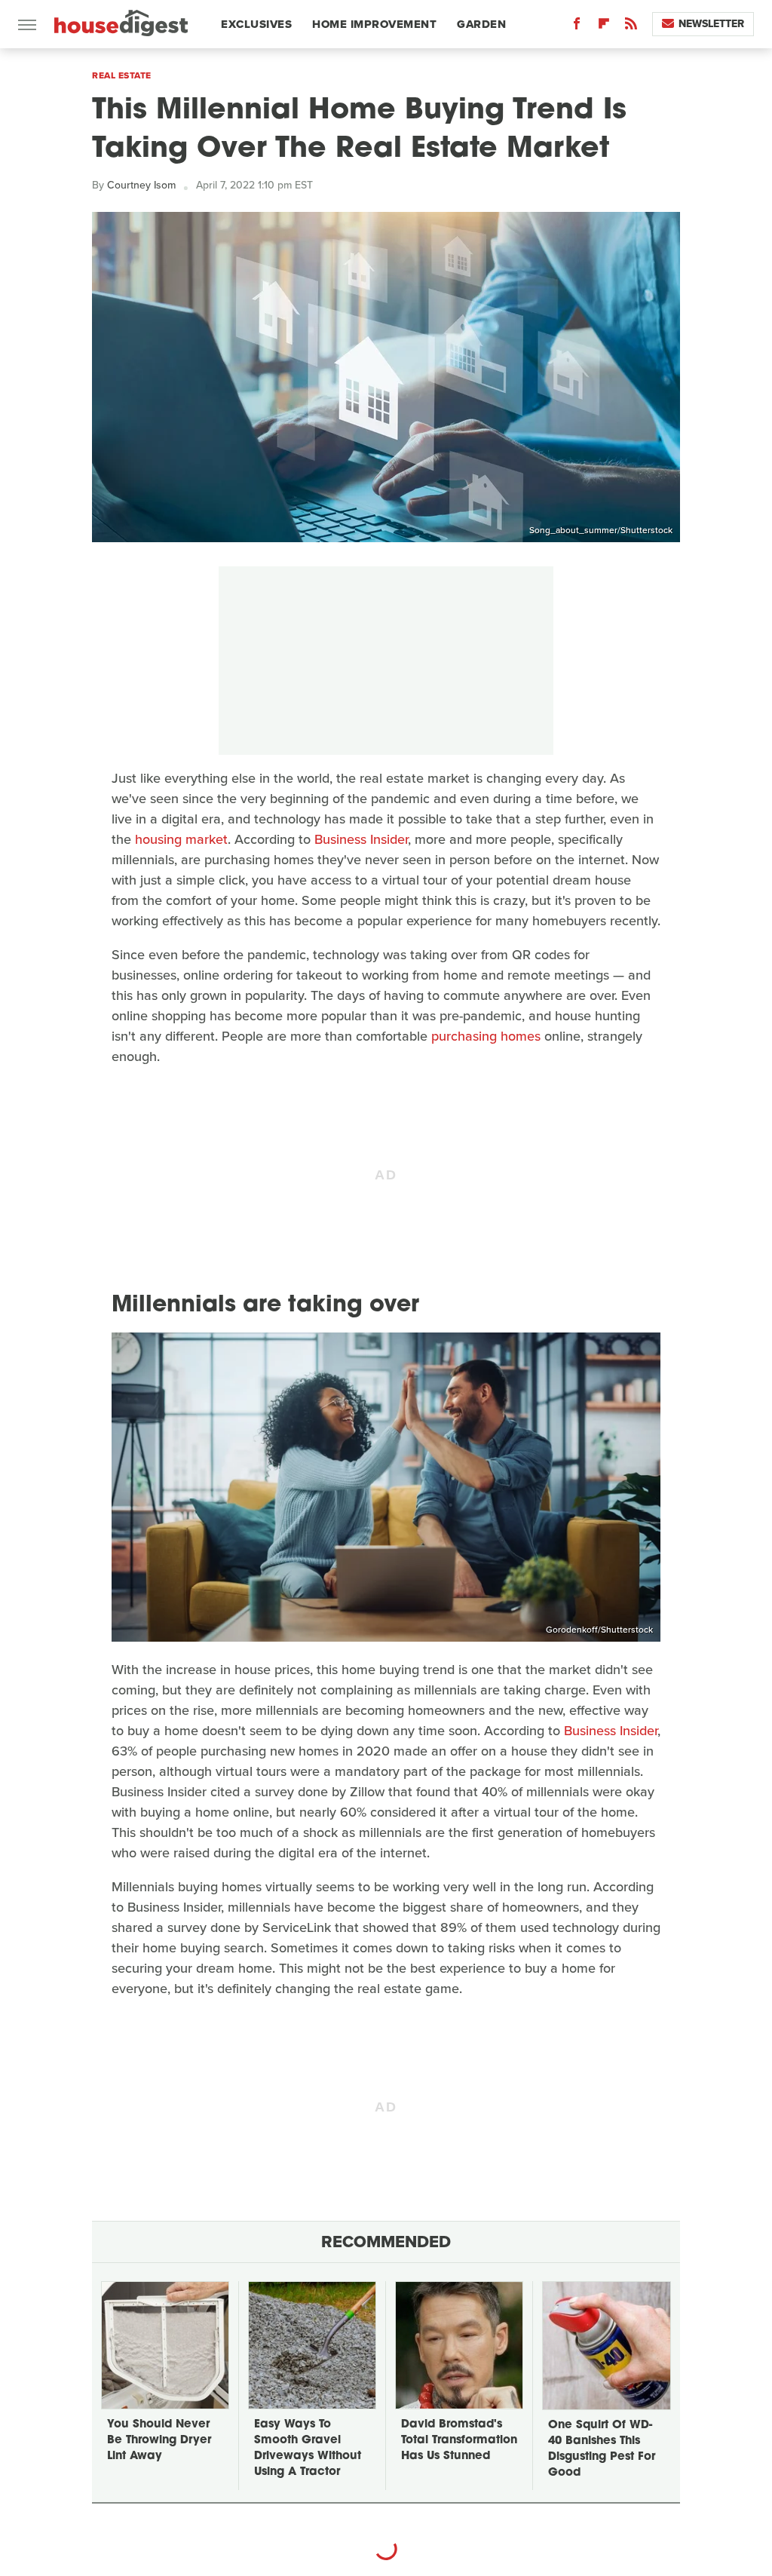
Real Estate (122, 75)
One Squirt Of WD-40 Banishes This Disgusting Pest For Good (602, 2449)
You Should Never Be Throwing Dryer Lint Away (159, 2441)
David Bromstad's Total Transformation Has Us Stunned (459, 2441)
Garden (481, 24)
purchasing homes (486, 1036)
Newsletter (711, 24)
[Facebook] (577, 27)
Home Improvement (374, 24)
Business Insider (361, 839)
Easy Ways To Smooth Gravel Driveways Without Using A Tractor (308, 2449)
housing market (181, 839)
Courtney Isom (141, 185)
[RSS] (631, 27)
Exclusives (256, 24)
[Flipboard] (604, 27)
